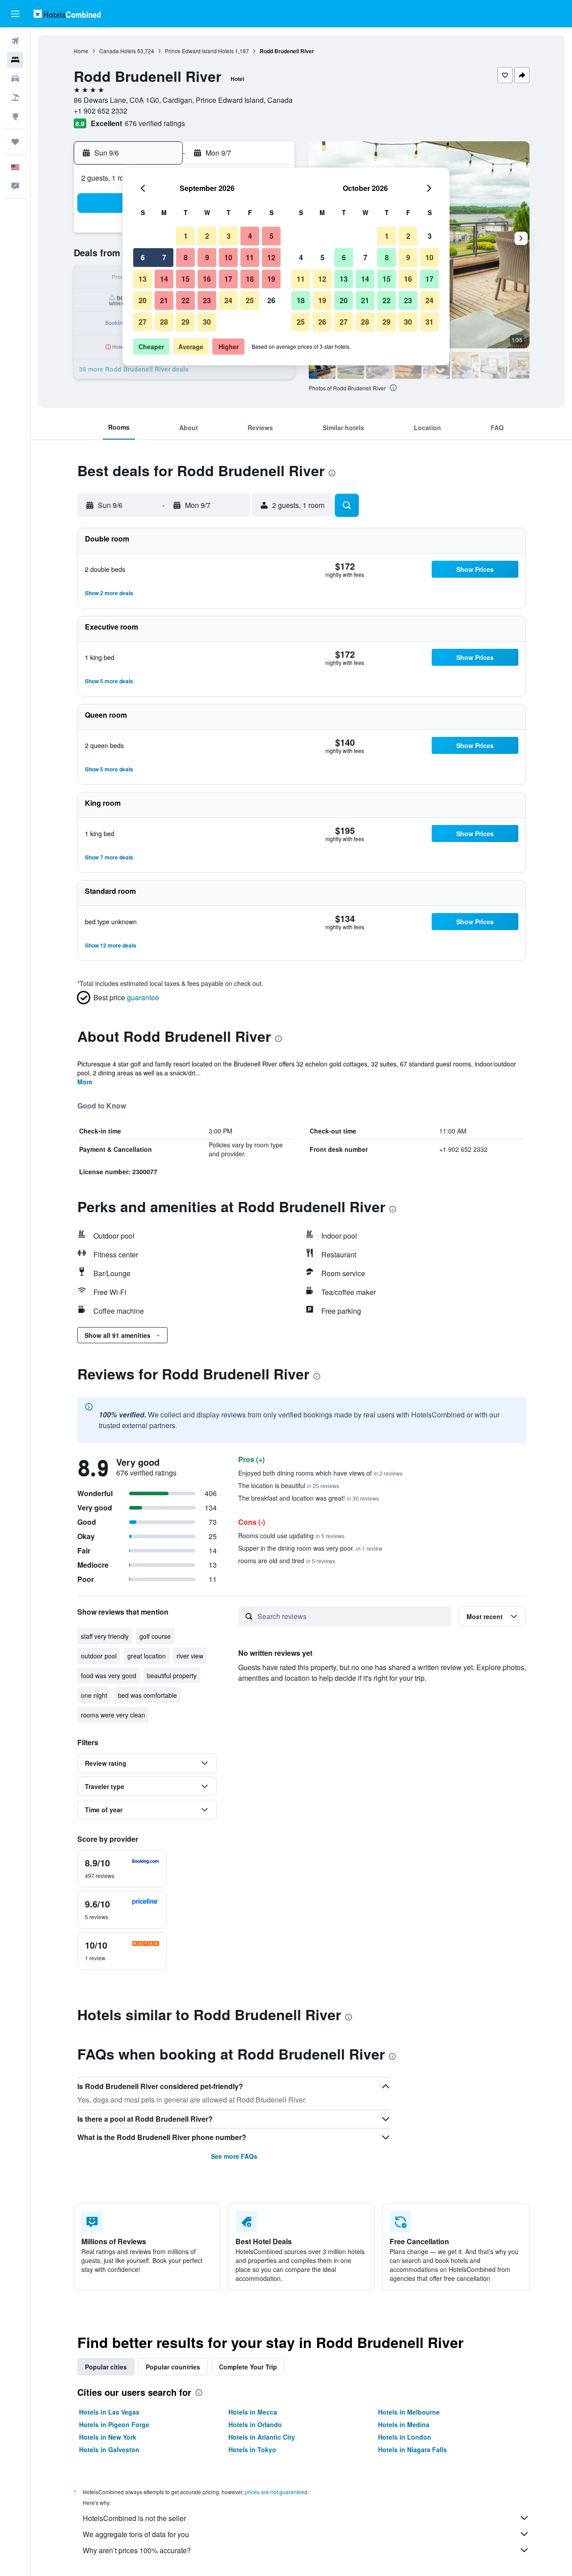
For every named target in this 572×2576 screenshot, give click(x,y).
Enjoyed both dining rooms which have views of (320, 1473)
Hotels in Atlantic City (262, 2437)
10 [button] (228, 257)
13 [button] (143, 279)
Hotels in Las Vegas (109, 2412)
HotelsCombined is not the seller (134, 2518)
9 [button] (207, 257)
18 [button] (250, 279)
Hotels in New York (108, 2437)
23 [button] (207, 300)
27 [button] (143, 322)
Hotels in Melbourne (409, 2412)
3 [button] (229, 236)
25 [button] (250, 300)
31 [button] (429, 322)
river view (190, 1656)
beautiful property (172, 1675)
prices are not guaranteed (276, 2492)
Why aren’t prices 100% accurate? (137, 2550)
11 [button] (250, 257)
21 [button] (164, 300)
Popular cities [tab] (106, 2367)
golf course (155, 1636)
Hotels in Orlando (255, 2424)
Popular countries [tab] (173, 2367)
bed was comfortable (147, 1695)
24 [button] (228, 300)
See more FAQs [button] (234, 2156)
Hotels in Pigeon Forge (114, 2424)
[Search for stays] (15, 60)
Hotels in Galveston (109, 2449)
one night (94, 1695)
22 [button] (185, 300)
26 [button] (271, 300)
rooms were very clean (113, 1715)
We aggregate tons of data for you (136, 2534)
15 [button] (185, 279)
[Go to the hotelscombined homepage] (67, 14)
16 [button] (207, 279)
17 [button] (228, 279)
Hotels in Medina (404, 2424)
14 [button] (164, 279)
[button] (15, 14)
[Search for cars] (15, 79)
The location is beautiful (289, 1485)
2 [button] (207, 236)
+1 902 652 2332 (101, 111)
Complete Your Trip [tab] (248, 2367)
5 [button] (271, 236)
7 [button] (164, 257)
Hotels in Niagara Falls (412, 2449)
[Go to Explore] (15, 116)
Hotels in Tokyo (252, 2449)
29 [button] (185, 322)
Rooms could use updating (291, 1535)
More (85, 1082)
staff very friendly (105, 1636)
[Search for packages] (15, 97)
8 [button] (186, 257)
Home (81, 51)
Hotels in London (405, 2437)
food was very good (109, 1675)
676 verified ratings (155, 123)
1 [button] (186, 236)
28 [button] (164, 322)
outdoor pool (99, 1656)
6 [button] (143, 257)
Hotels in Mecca (253, 2412)
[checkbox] (122, 1869)
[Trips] (15, 142)
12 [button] (271, 257)
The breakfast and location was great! (309, 1498)
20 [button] (143, 300)
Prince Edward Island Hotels (199, 51)
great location (147, 1656)
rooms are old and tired (287, 1561)
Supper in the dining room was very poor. (310, 1548)
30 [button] (207, 322)
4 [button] (250, 236)
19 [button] (271, 279)
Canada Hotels (118, 51)
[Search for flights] (15, 41)
